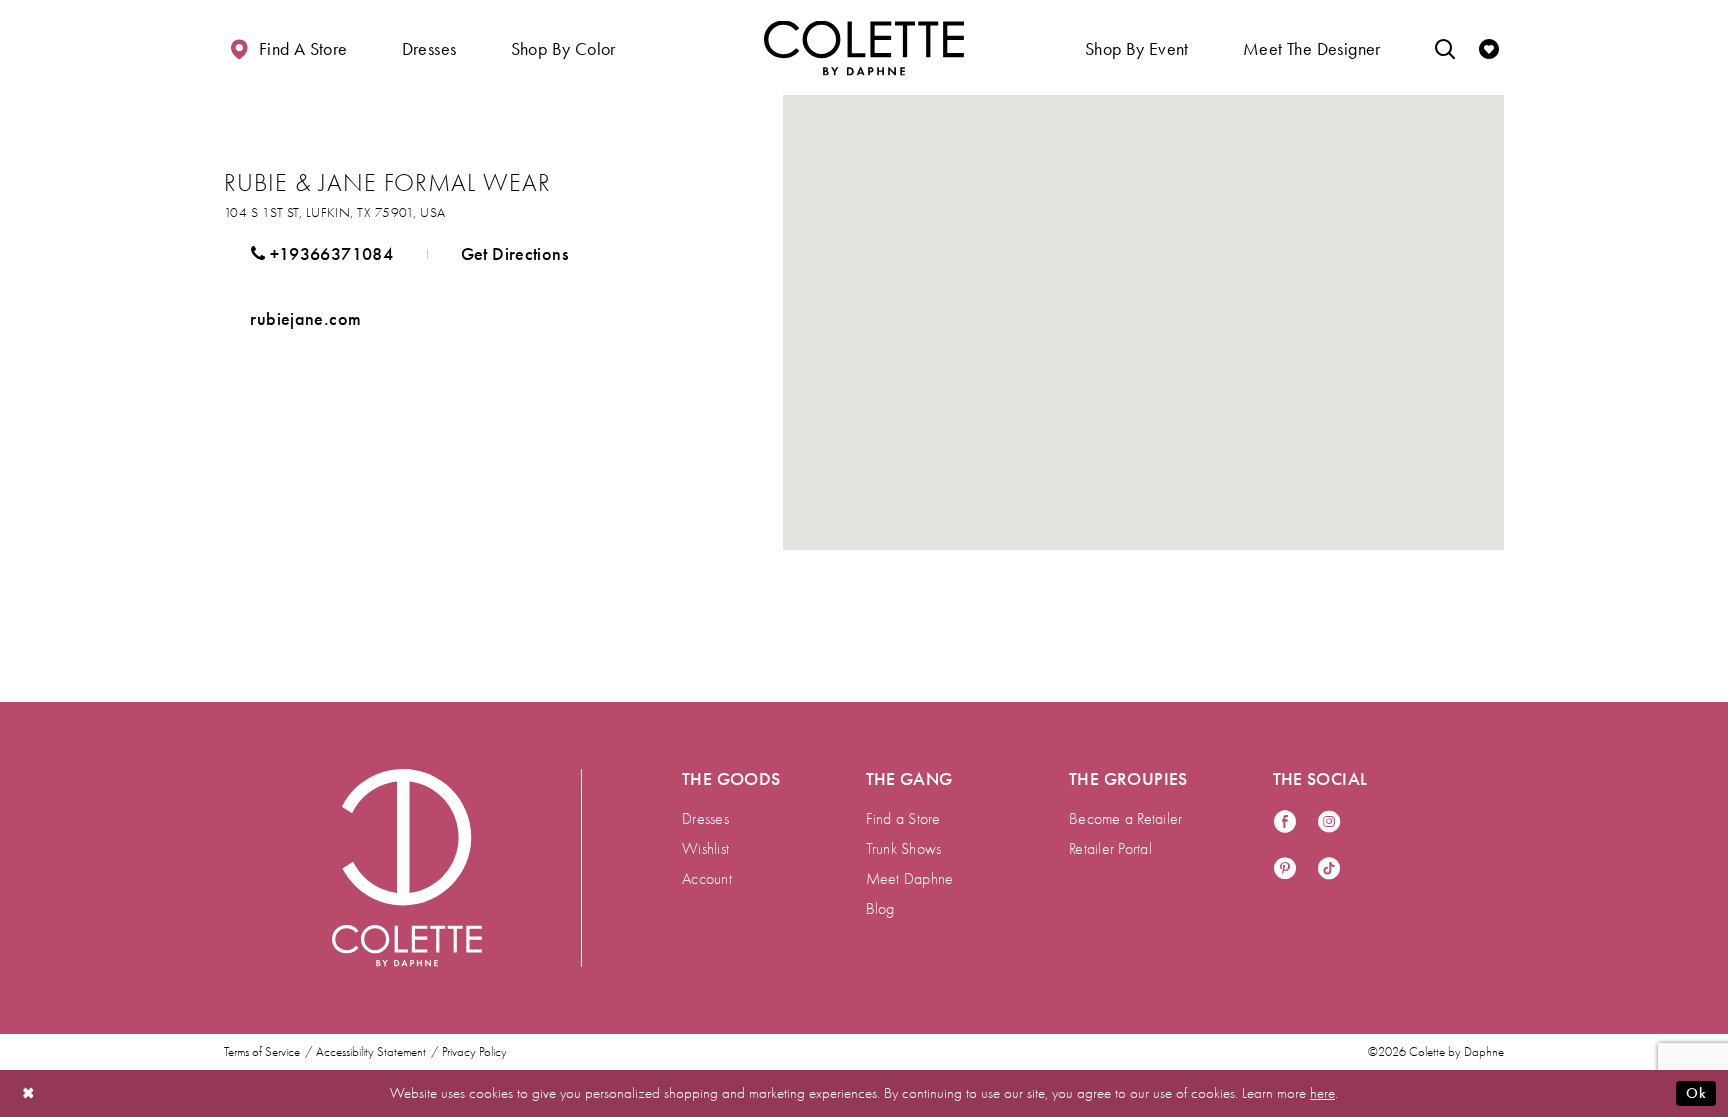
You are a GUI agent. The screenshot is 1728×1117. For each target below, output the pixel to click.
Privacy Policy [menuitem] (474, 1052)
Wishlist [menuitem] (705, 849)
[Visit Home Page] (864, 47)
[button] (429, 47)
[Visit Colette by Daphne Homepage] (407, 868)
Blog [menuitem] (880, 909)
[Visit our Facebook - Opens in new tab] (1285, 822)
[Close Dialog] (29, 1093)
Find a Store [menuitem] (903, 819)
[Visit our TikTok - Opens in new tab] (1329, 869)
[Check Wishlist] (1489, 47)
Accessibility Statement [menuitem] (371, 1052)
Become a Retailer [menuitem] (1125, 819)
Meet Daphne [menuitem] (910, 879)
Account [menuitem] (707, 879)
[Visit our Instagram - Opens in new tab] (1329, 822)
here (1322, 1093)
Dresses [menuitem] (705, 819)
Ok (1696, 1093)
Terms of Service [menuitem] (262, 1052)
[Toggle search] (1445, 47)
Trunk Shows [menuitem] (904, 849)
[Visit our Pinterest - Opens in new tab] (1285, 869)
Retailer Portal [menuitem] (1110, 849)
